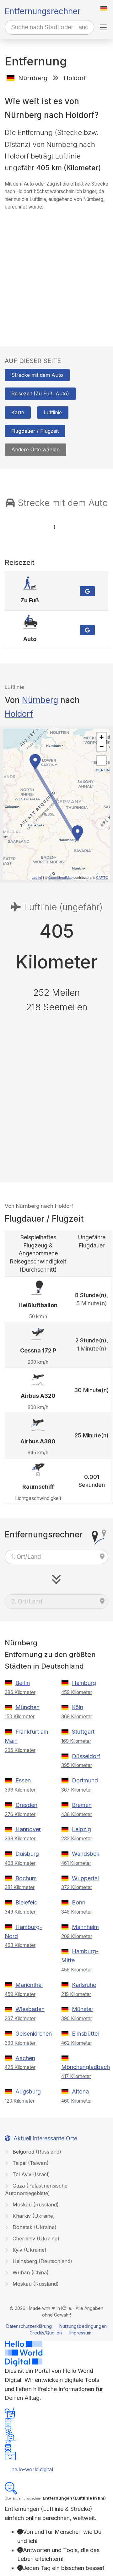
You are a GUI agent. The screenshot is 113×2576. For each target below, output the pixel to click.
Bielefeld (27, 1902)
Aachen (25, 2058)
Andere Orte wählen (35, 449)
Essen (23, 1780)
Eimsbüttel (85, 2034)
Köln (78, 1707)
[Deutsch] (104, 8)
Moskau (35, 2205)
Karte (18, 412)
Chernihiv (35, 2239)
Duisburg (27, 1854)
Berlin (23, 1683)
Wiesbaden (30, 2009)
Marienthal (29, 1985)
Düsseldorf (86, 1756)
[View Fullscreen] (101, 761)
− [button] (102, 747)
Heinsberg (42, 2261)
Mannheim (85, 1927)
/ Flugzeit (35, 431)
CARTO (102, 877)
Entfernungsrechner (43, 11)
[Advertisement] (56, 272)
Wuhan (30, 2272)
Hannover (28, 1829)
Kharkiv (33, 2216)
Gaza (36, 2189)
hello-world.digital (32, 2469)
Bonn (79, 1902)
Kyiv (29, 2250)
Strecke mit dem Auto (37, 375)
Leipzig (81, 1829)
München (27, 1707)
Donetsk (34, 2227)
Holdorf (19, 714)
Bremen (82, 1805)
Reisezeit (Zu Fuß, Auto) (40, 393)
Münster (83, 2009)
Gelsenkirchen (34, 2034)
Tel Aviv (30, 2174)
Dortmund (85, 1780)
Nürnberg (40, 700)
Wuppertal (85, 1878)
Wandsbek (86, 1854)
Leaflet (37, 877)
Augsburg (28, 2091)
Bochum (26, 1878)
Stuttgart (83, 1732)
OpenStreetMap (60, 877)
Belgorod (36, 2152)
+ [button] (102, 737)
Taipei (30, 2163)
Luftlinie (53, 412)
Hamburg (84, 1683)
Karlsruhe (84, 1985)
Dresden (26, 1805)
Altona (80, 2091)
